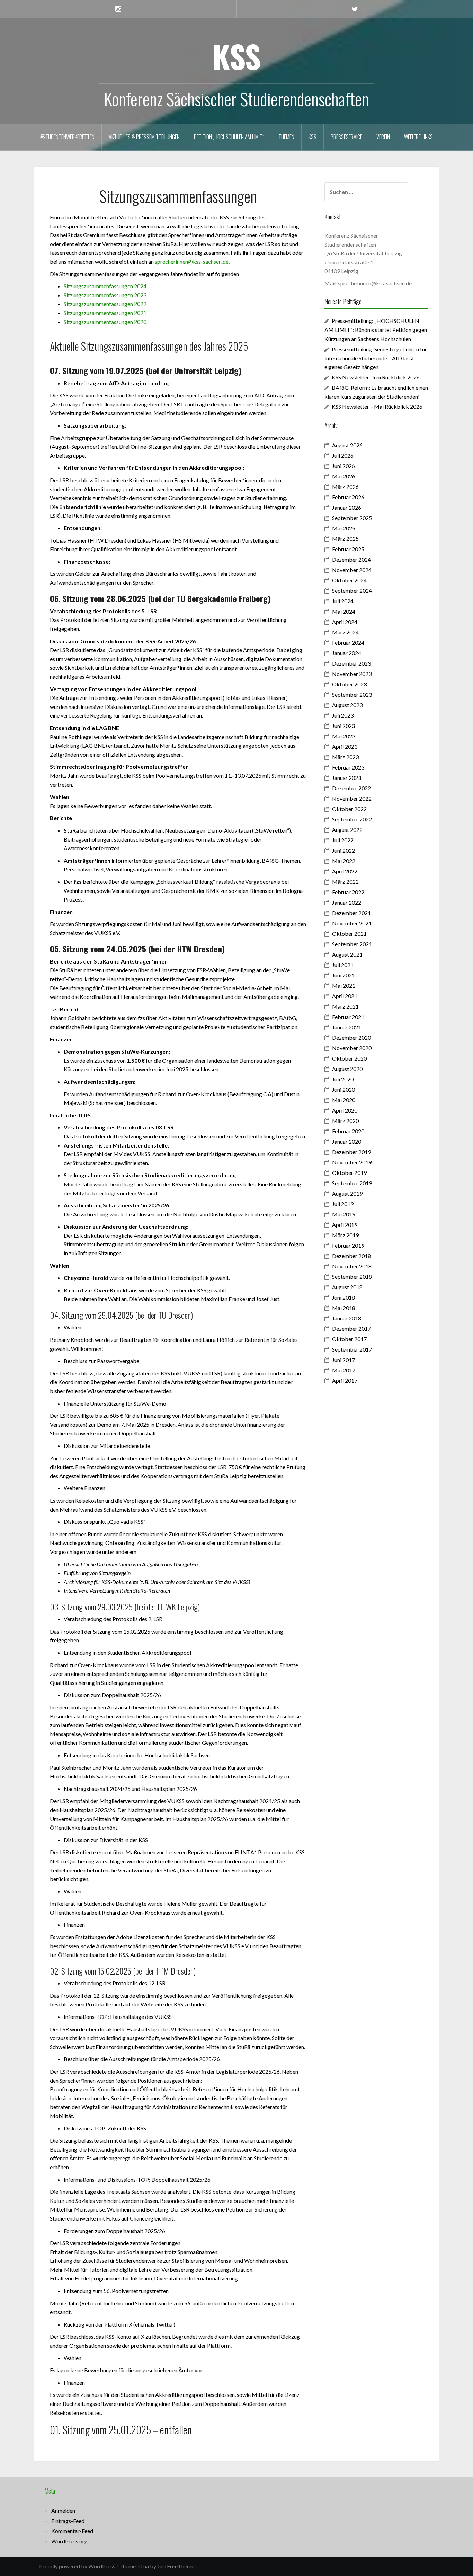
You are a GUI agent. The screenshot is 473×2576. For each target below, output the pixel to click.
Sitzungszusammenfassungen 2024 (105, 286)
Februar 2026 (348, 497)
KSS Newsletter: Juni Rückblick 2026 (376, 377)
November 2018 (352, 1266)
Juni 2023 (343, 726)
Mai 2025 (344, 528)
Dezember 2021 (351, 913)
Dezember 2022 (351, 788)
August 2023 (347, 705)
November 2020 (352, 1048)
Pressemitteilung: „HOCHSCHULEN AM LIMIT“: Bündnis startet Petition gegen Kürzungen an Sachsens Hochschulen (376, 330)
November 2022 (352, 798)
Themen (286, 137)
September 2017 (352, 1349)
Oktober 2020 (349, 1058)
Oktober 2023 (349, 684)
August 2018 (347, 1287)
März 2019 (345, 1235)
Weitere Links (418, 137)
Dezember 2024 (351, 559)
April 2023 (345, 746)
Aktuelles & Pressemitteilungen (144, 137)
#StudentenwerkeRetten (67, 137)
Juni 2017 (343, 1360)
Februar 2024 (348, 643)
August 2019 (347, 1193)
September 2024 (352, 591)
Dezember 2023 (351, 663)
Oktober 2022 (349, 809)
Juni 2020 (343, 1089)
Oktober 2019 (349, 1173)
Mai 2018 (344, 1308)
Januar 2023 (347, 778)
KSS (237, 56)
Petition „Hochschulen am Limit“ (229, 137)
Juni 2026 (343, 466)
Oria (144, 2566)
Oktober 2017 (349, 1339)
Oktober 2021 (349, 934)
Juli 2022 (343, 840)
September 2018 (352, 1277)
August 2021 (347, 954)
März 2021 (345, 1006)
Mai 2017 (344, 1370)
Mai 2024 (344, 611)
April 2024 (345, 622)
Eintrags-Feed (68, 2521)
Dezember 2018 (351, 1256)
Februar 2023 (348, 767)
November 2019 (352, 1162)
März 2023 (345, 757)
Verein (383, 137)
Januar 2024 (347, 653)
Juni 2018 (343, 1297)
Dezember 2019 (351, 1152)
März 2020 (345, 1121)
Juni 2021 (343, 975)
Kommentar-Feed (72, 2531)
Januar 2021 (347, 1027)
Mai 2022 (344, 861)
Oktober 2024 (349, 580)
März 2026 (345, 487)
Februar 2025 (348, 549)
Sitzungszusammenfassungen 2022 (105, 304)
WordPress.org (69, 2541)
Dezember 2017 (351, 1329)
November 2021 (352, 923)
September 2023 (352, 694)
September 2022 (352, 819)
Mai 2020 (344, 1100)
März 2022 (345, 882)
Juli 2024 (343, 601)
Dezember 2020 (351, 1038)
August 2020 (347, 1069)
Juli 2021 (343, 965)
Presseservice (346, 137)
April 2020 (345, 1110)
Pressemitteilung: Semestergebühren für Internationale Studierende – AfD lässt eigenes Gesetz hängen (376, 358)
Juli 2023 (343, 715)
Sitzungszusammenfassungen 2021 (105, 313)
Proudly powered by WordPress (77, 2566)
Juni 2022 (343, 850)
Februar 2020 (348, 1131)
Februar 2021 (348, 1017)
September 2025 (352, 518)
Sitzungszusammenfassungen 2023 (105, 295)
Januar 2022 (347, 902)
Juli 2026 (343, 455)
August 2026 (347, 445)
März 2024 (345, 632)
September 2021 (352, 944)
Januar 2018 (347, 1318)
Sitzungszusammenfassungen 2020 (105, 322)
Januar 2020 (347, 1141)
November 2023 (352, 674)
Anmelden (63, 2510)
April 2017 (345, 1381)
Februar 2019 (348, 1245)
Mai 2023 (344, 736)
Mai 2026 (344, 476)
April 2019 (345, 1225)
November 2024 (352, 570)
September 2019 (352, 1183)
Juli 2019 (343, 1204)
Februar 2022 (348, 892)
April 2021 (345, 996)
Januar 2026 (347, 507)
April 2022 (345, 871)
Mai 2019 (344, 1214)
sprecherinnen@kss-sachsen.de (192, 261)
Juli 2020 (343, 1079)
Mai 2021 (344, 986)
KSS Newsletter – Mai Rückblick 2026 (377, 407)
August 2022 (347, 830)
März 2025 (345, 539)
